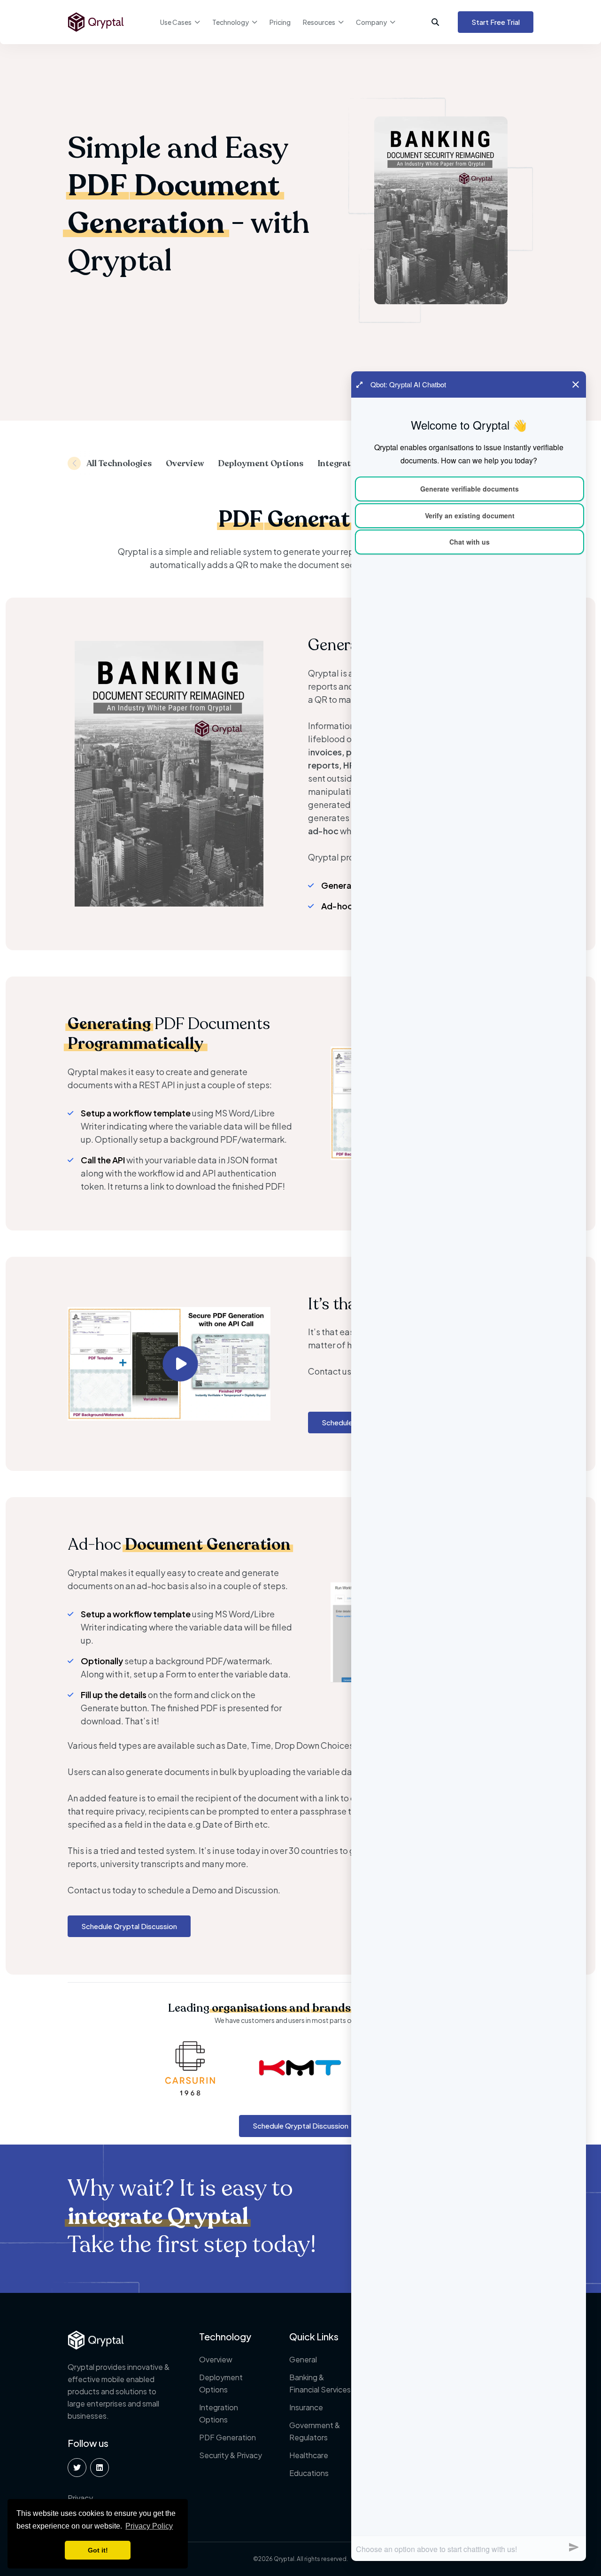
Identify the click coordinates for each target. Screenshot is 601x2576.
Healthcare (309, 2455)
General (303, 2359)
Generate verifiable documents (470, 489)
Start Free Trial (496, 22)
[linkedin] (100, 2468)
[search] (440, 22)
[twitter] (77, 2468)
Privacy (80, 2498)
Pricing (280, 22)
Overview (216, 2359)
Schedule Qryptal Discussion (129, 1926)
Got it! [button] (98, 2550)
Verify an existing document (470, 515)
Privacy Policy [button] (149, 2526)
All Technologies (119, 463)
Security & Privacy (231, 2455)
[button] (74, 463)
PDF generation (227, 2437)
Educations (309, 2473)
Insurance (306, 2407)
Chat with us (470, 542)
